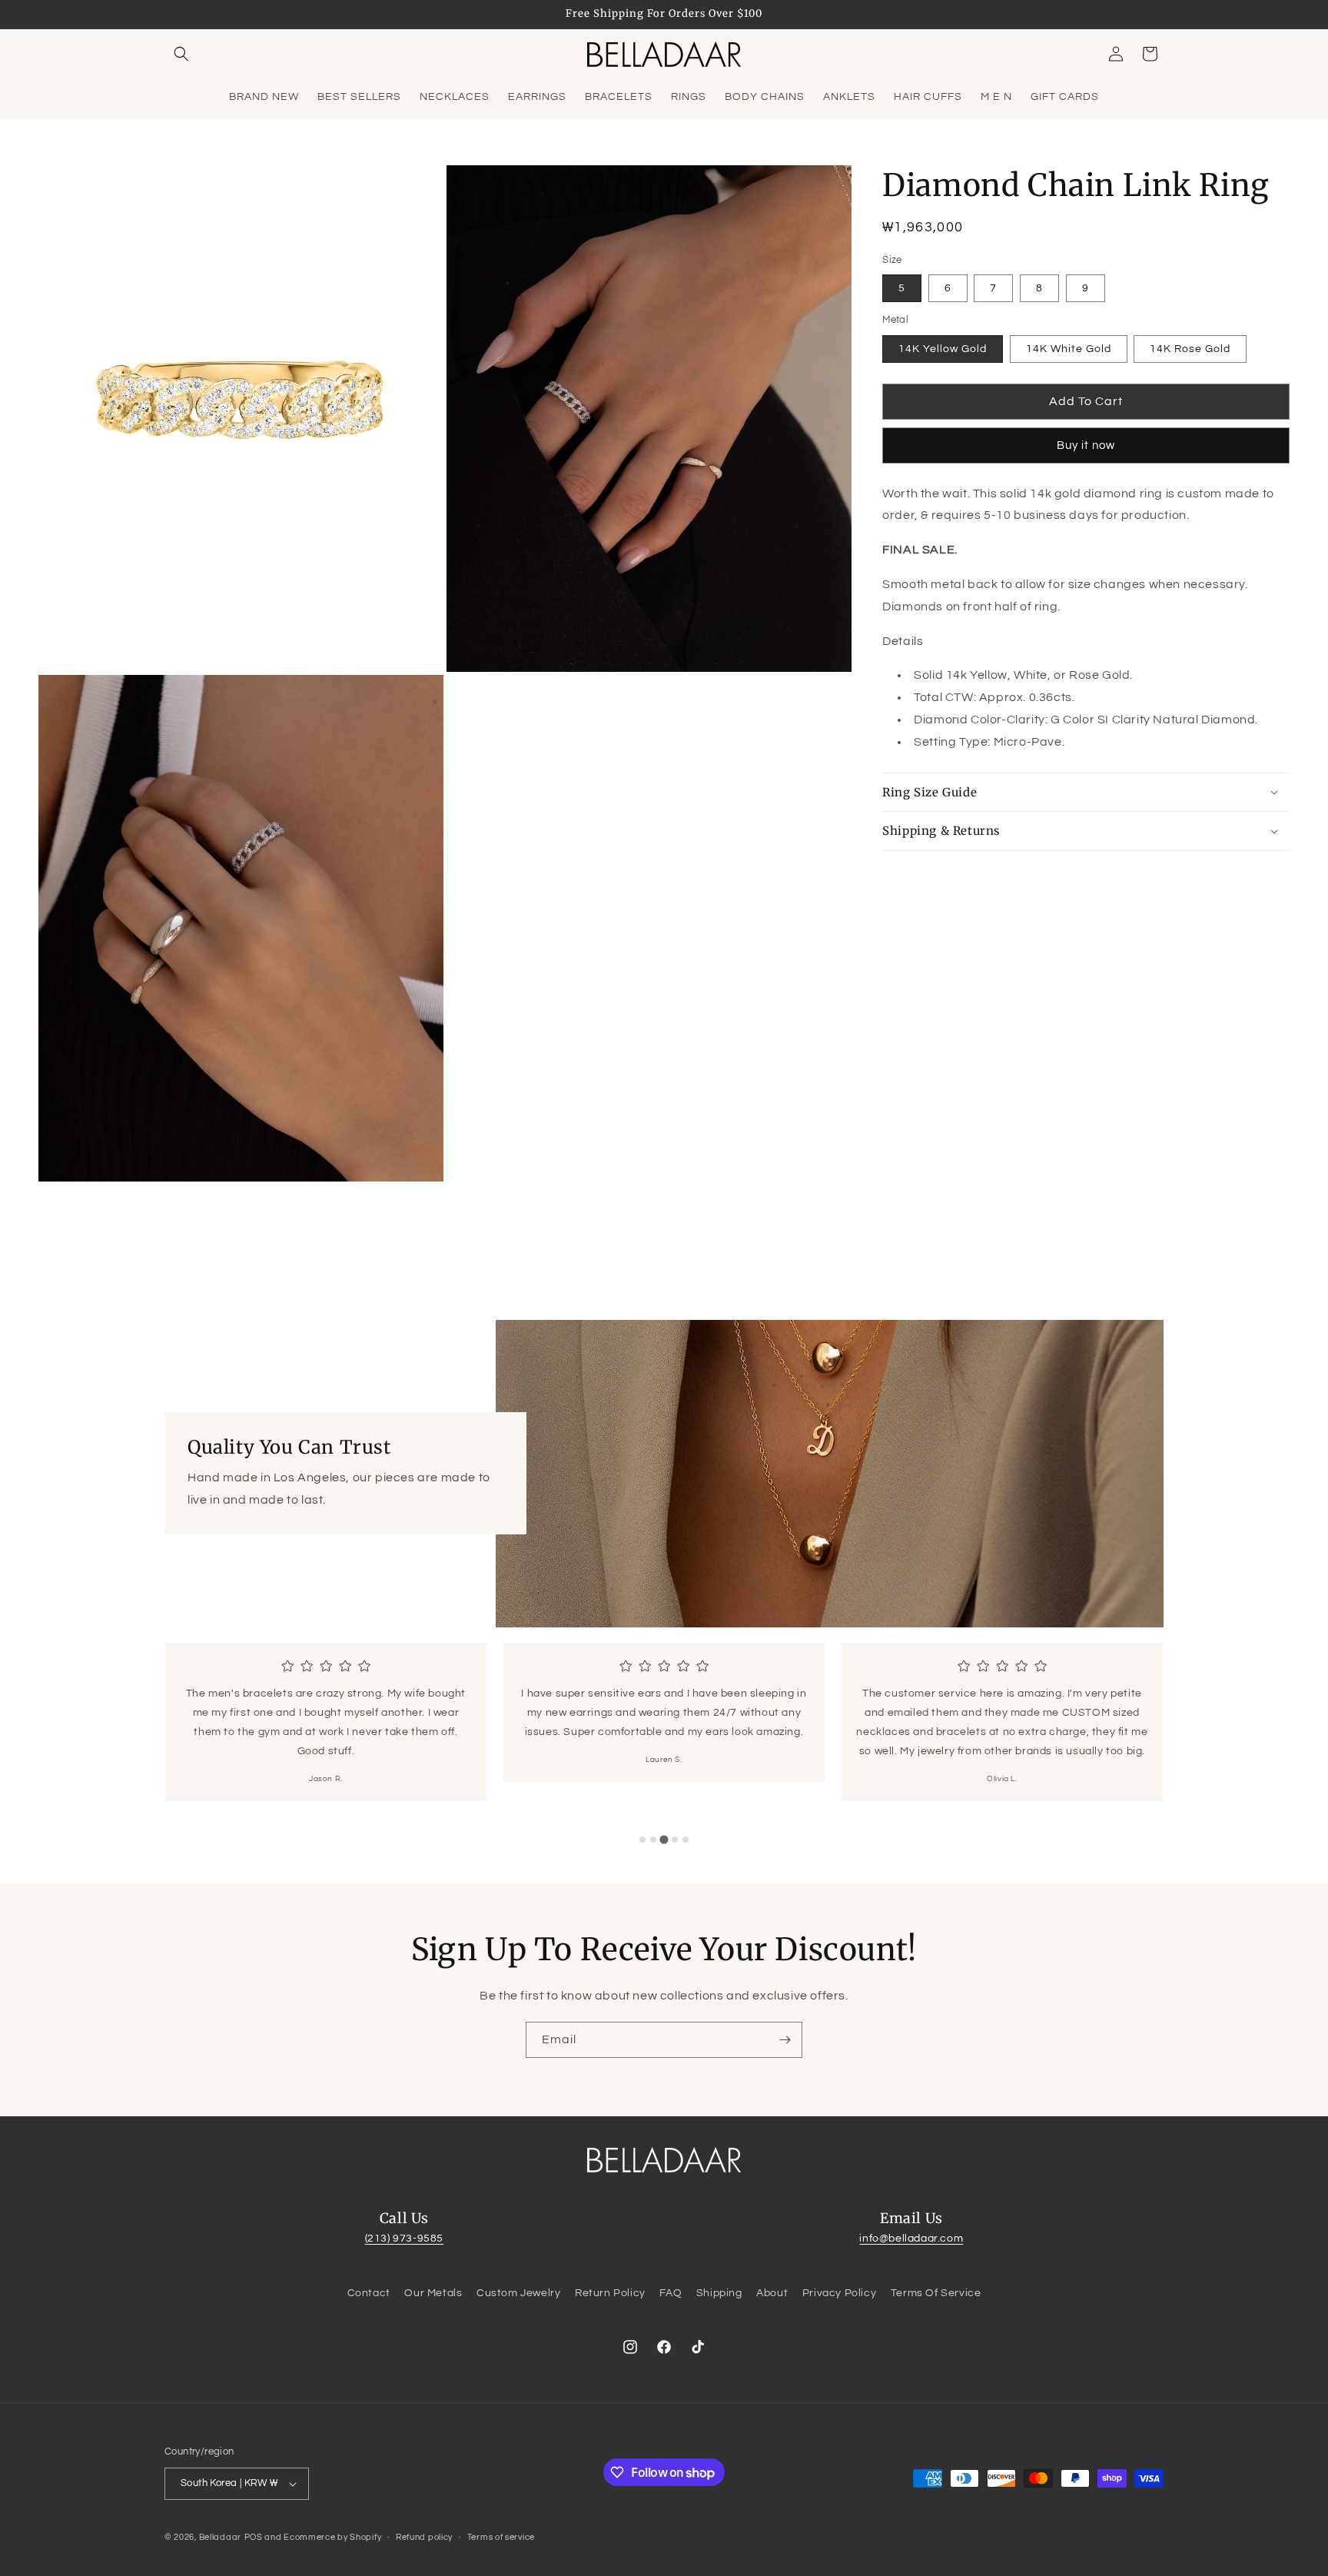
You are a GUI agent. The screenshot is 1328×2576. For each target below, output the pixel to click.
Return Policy (610, 2293)
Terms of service (501, 2537)
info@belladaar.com (911, 2239)
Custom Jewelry (518, 2293)
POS (254, 2537)
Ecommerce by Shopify (332, 2537)
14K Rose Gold (1190, 349)
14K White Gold (1069, 349)
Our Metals (433, 2293)
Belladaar (220, 2537)
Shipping (719, 2293)
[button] (181, 54)
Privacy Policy (839, 2293)
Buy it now (1086, 445)
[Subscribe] (785, 2040)
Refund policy (424, 2537)
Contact (369, 2293)
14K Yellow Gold (943, 349)
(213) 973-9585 (404, 2239)
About (772, 2293)
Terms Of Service (936, 2293)
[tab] (642, 1840)
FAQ (671, 2293)
